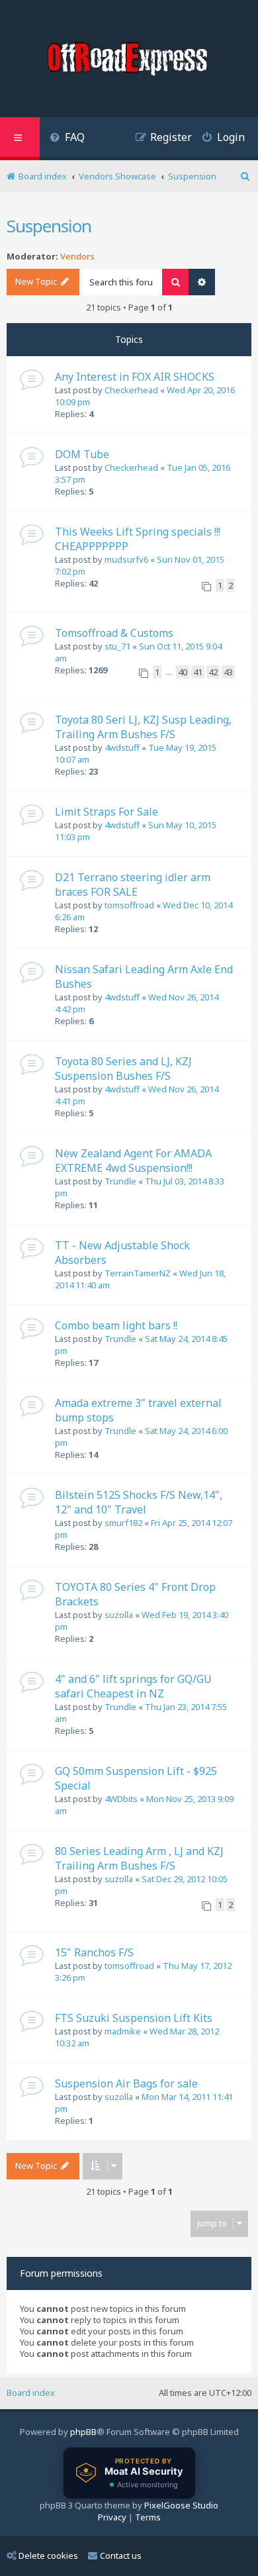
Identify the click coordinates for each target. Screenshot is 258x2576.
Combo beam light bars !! (116, 1325)
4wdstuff (122, 747)
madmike (123, 2031)
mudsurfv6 (126, 559)
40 (183, 672)
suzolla (119, 1615)
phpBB (83, 2432)
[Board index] (129, 60)
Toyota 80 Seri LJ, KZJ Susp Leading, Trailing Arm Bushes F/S (143, 727)
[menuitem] (67, 139)
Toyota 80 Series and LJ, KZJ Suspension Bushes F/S (123, 1069)
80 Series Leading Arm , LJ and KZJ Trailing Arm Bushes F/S (139, 1858)
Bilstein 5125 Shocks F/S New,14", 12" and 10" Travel (139, 1502)
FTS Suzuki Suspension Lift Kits (134, 2018)
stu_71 (117, 646)
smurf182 (123, 1523)
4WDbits (121, 1799)
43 (228, 672)
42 (213, 672)
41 (198, 672)
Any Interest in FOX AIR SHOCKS (135, 377)
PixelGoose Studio (181, 2505)
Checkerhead (131, 390)
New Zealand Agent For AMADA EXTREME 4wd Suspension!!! (133, 1161)
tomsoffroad (129, 905)
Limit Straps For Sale (107, 812)
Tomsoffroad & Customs (114, 633)
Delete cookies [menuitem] (48, 2555)
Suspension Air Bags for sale (126, 2083)
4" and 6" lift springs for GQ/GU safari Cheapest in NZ (133, 1686)
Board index (31, 2393)
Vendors (77, 257)
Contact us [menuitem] (121, 2555)
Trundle (120, 1181)
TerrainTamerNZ (138, 1273)
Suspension (49, 226)
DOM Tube (82, 454)
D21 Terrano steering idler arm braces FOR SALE (133, 884)
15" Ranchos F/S (94, 1952)
